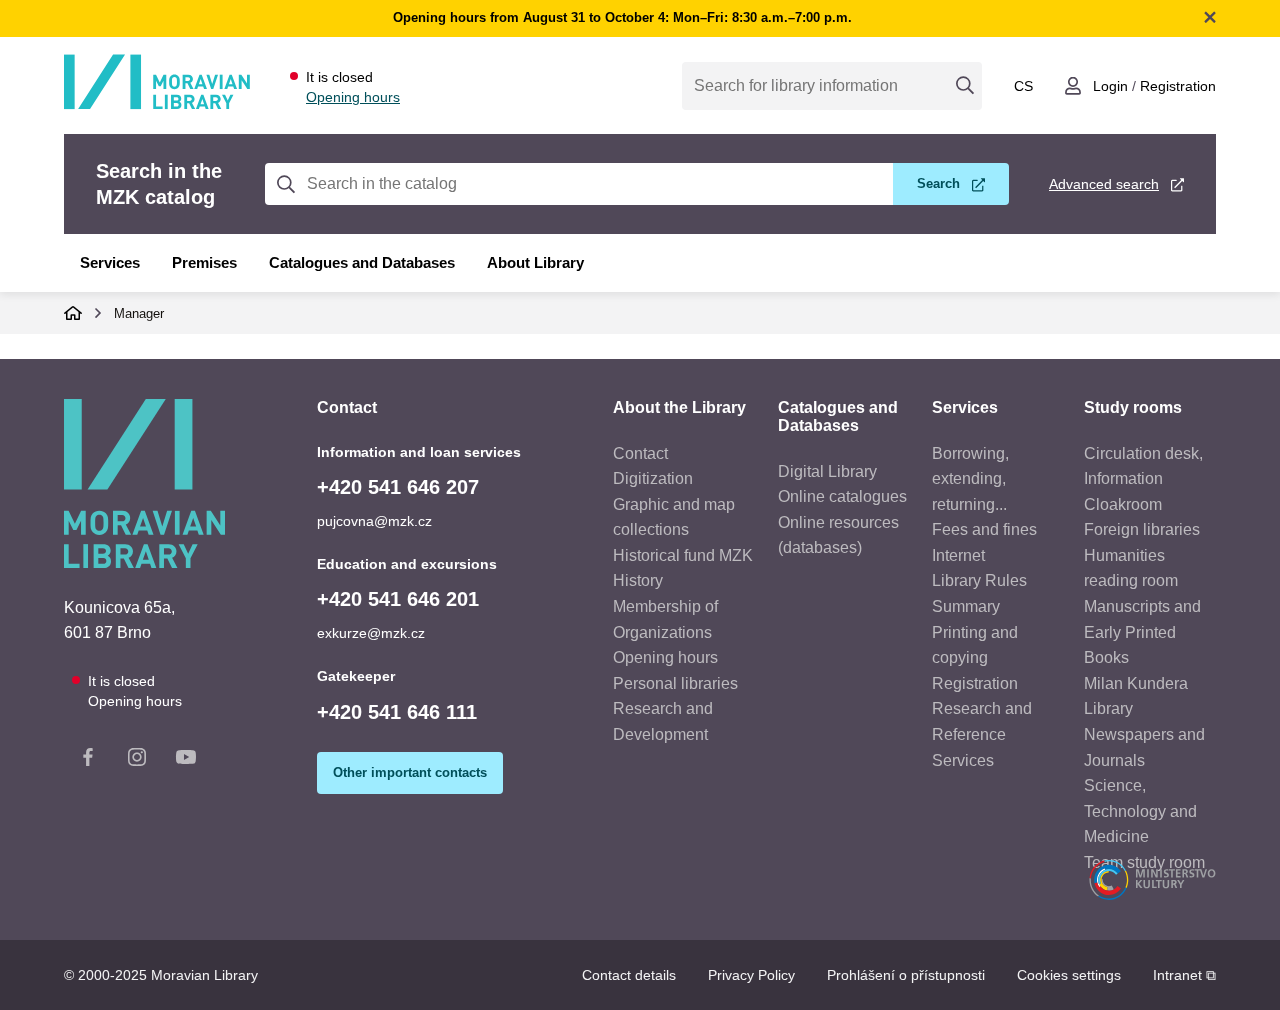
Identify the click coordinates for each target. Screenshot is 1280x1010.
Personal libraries (675, 683)
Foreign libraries (1142, 529)
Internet (958, 555)
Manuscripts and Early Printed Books (1142, 632)
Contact (640, 453)
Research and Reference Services (982, 734)
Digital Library (827, 471)
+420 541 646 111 (397, 712)
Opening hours (353, 97)
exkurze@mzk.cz (371, 633)
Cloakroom (1123, 504)
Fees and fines (984, 529)
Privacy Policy (751, 975)
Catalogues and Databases (362, 262)
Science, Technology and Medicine (1140, 811)
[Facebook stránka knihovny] (88, 761)
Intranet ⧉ (1184, 975)
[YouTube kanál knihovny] (186, 761)
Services (110, 262)
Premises (204, 262)
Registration (1178, 86)
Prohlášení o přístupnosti (906, 975)
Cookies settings (1069, 975)
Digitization (653, 478)
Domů (73, 313)
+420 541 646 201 (398, 599)
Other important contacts (410, 772)
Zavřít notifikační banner (1210, 17)
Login (1110, 86)
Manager (139, 313)
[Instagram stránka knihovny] (137, 761)
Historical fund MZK (683, 555)
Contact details (629, 975)
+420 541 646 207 (398, 487)
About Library (535, 262)
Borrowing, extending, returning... (970, 479)
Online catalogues (842, 496)
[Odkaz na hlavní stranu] (157, 105)
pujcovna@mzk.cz (374, 521)
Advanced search (1104, 184)
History (638, 580)
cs (1023, 86)
